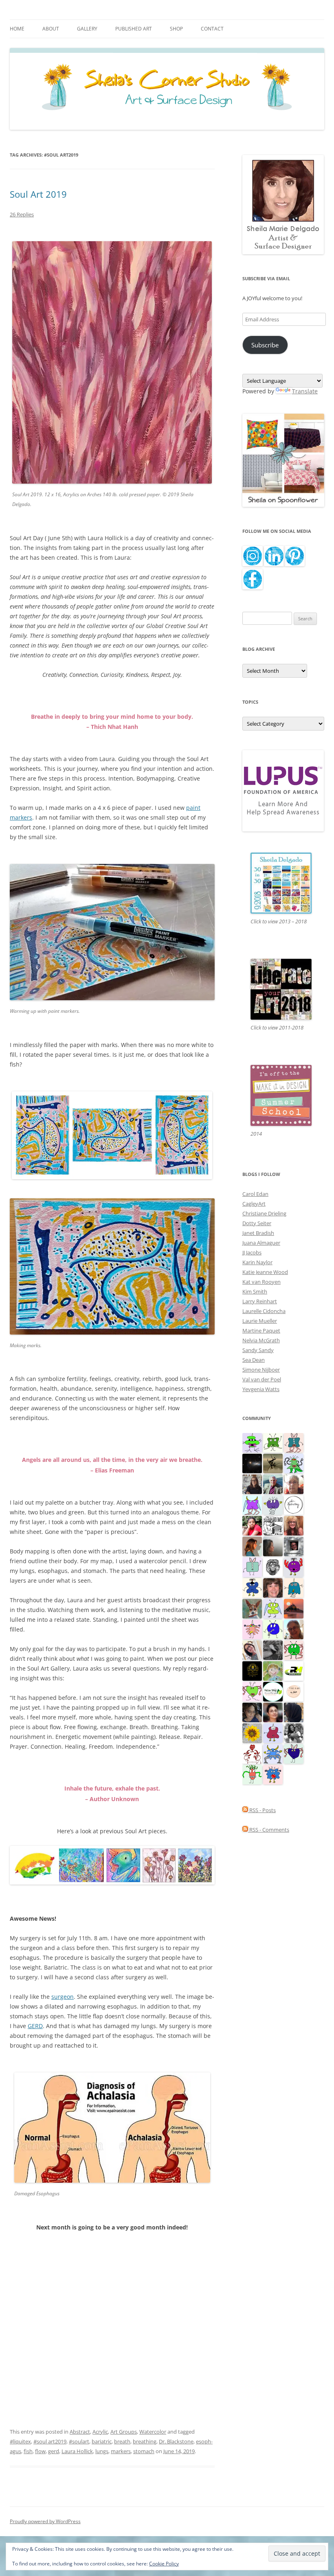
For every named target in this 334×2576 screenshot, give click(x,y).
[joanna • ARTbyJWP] (294, 1691)
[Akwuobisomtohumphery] (252, 1670)
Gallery (87, 29)
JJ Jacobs (252, 1252)
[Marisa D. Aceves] (273, 1712)
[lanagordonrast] (294, 1566)
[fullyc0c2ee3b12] (252, 1483)
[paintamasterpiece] (273, 1629)
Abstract (80, 2432)
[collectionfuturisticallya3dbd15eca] (252, 1629)
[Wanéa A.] (252, 1525)
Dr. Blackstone (176, 2441)
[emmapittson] (252, 1546)
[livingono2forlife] (252, 1774)
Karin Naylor (257, 1262)
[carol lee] (273, 1525)
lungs (102, 2451)
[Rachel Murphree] (273, 1587)
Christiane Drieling (264, 1213)
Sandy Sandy (258, 1350)
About (51, 29)
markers (121, 2451)
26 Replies (22, 214)
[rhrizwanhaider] (294, 1670)
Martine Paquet (261, 1331)
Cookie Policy (164, 2564)
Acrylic (100, 2432)
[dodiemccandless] (294, 1525)
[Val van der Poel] (294, 1442)
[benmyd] (294, 1546)
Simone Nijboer (261, 1370)
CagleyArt (254, 1204)
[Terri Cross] (273, 1442)
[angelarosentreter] (252, 1587)
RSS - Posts (262, 1810)
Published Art (134, 29)
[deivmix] (273, 1566)
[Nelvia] (252, 1442)
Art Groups (124, 2432)
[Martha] (294, 1608)
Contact (212, 29)
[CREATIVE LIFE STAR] (294, 1712)
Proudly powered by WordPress (45, 2521)
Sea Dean (254, 1360)
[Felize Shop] (273, 1691)
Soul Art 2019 (38, 194)
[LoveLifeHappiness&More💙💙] (252, 1712)
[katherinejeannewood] (294, 1463)
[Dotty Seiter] (273, 1670)
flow (40, 2451)
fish (28, 2451)
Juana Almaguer (261, 1243)
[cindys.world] (252, 1753)
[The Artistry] (294, 1504)
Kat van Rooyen (261, 1282)
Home (17, 29)
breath (122, 2441)
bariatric (102, 2441)
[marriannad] (294, 1483)
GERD (35, 2026)
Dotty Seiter (257, 1223)
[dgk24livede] (252, 1504)
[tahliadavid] (252, 1732)
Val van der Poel (262, 1379)
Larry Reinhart (260, 1301)
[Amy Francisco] (252, 1566)
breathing (145, 2441)
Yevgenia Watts (261, 1389)
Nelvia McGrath (261, 1340)
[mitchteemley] (273, 1483)
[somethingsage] (273, 1546)
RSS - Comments (269, 1830)
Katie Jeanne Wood (265, 1272)
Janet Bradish (258, 1233)
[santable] (252, 1463)
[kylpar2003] (294, 1649)
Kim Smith (255, 1291)
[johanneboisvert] (294, 1629)
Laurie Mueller (260, 1321)
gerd (54, 2451)
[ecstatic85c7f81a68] (273, 1774)
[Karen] (273, 1753)
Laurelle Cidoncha (264, 1311)
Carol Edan (255, 1194)
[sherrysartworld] (273, 1649)
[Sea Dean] (273, 1732)
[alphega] (273, 1504)
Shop (176, 29)
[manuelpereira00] (252, 1691)
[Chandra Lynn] (294, 1732)
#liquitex (20, 2441)
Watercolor (153, 2432)
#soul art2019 (50, 2441)
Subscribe (265, 345)
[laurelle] (273, 1608)
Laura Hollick (77, 2451)
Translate (305, 391)
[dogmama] (273, 1463)
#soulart (79, 2441)
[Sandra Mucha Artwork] (252, 1649)
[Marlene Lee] (252, 1608)
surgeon (63, 1997)
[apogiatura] (294, 1753)
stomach (144, 2451)
